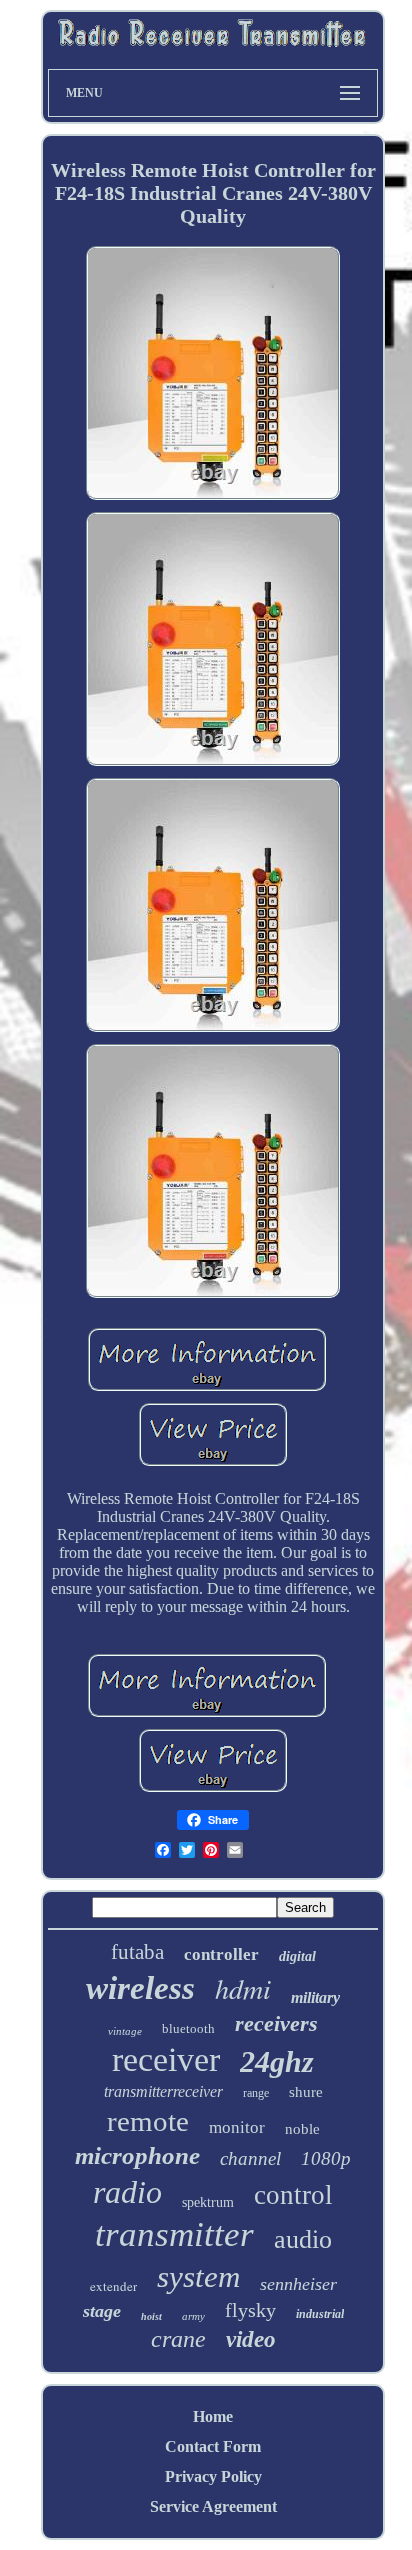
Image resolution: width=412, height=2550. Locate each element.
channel (250, 2158)
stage (102, 2311)
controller (221, 1954)
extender (113, 2286)
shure (306, 2092)
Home (213, 2416)
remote (148, 2121)
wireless (140, 1988)
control (293, 2195)
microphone (137, 2155)
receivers (276, 2023)
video (251, 2339)
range (256, 2093)
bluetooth (188, 2028)
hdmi (243, 1988)
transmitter (174, 2234)
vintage (125, 2031)
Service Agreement (213, 2506)
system (198, 2276)
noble (302, 2129)
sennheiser (298, 2284)
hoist (151, 2316)
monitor (237, 2127)
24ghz (277, 2061)
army (193, 2316)
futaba (137, 1952)
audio (303, 2239)
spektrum (208, 2202)
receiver (166, 2059)
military (315, 1997)
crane (178, 2339)
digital (297, 1956)
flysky (250, 2310)
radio (127, 2192)
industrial (320, 2314)
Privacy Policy (213, 2476)
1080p (326, 2158)
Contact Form (213, 2446)
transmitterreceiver (163, 2091)
